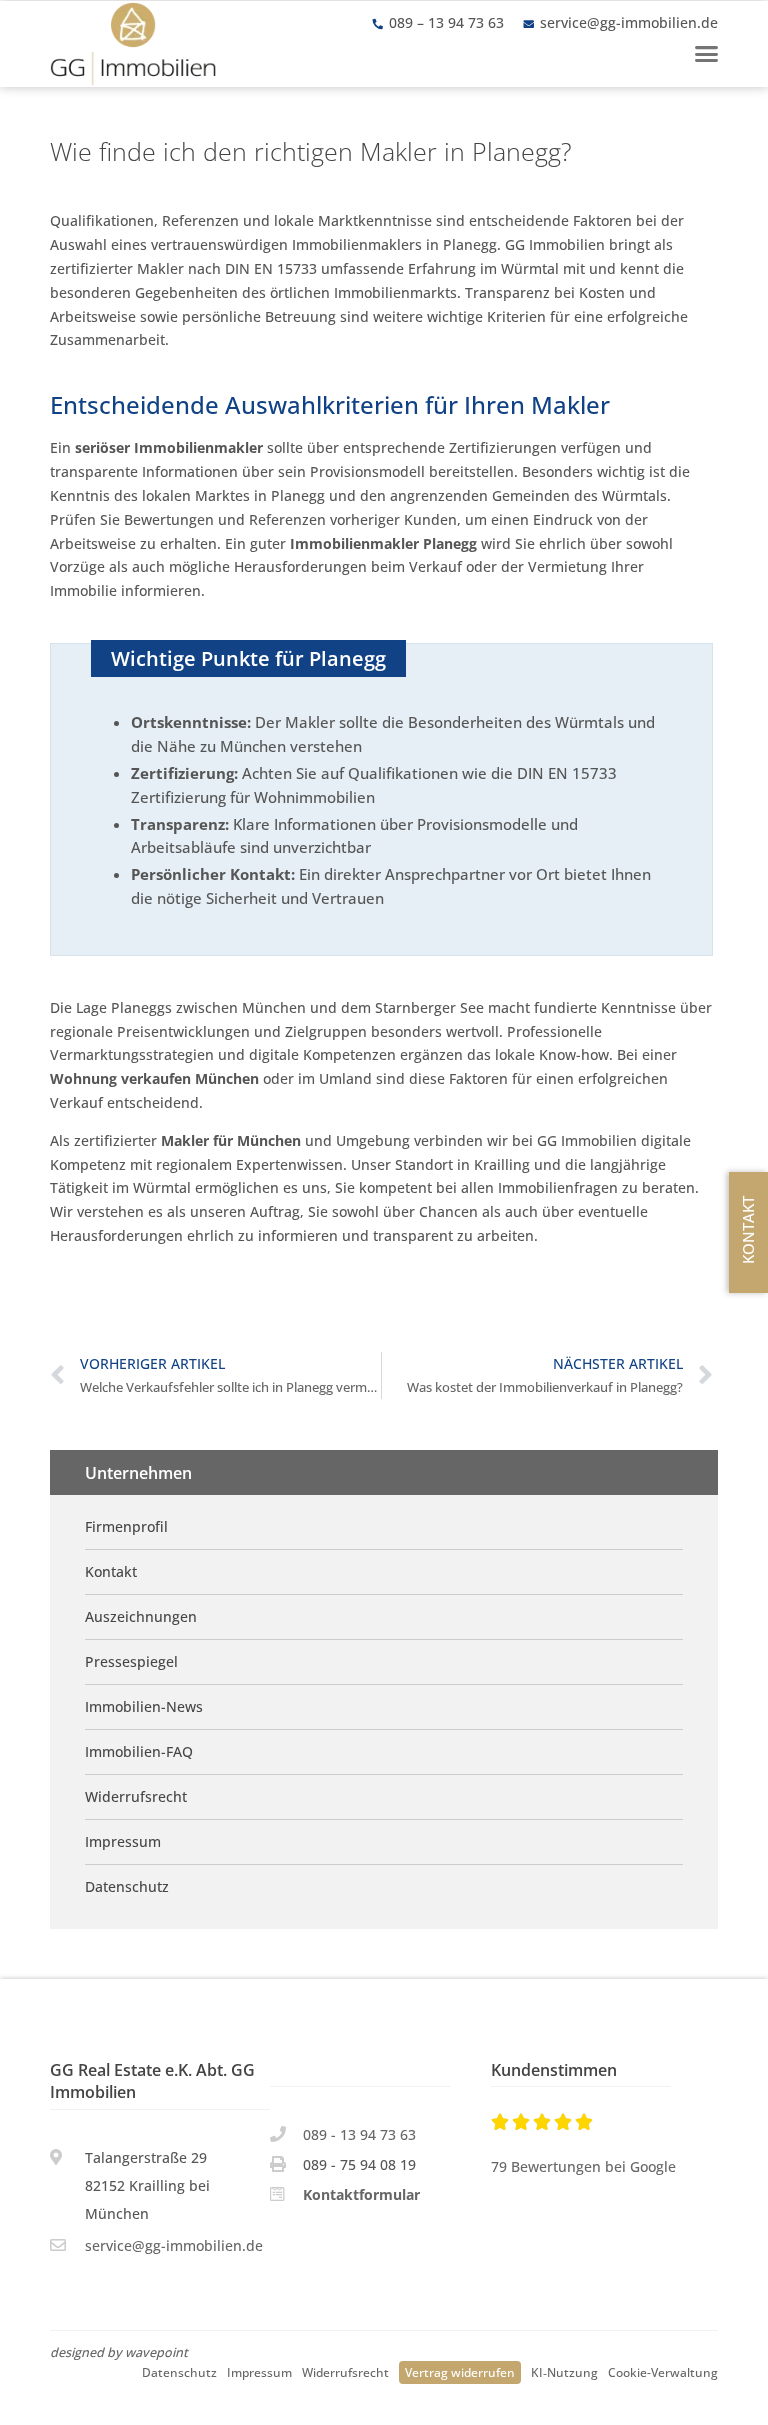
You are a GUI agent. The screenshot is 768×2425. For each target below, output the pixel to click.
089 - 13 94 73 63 (359, 2134)
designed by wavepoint (119, 2352)
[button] (706, 54)
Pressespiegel (131, 1661)
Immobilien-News (144, 1706)
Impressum (259, 2372)
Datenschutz (179, 2372)
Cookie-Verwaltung (663, 2372)
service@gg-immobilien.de (629, 22)
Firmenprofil (126, 1526)
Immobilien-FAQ (139, 1751)
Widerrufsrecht (345, 2372)
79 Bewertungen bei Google (583, 2166)
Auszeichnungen (141, 1616)
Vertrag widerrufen (460, 2372)
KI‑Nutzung (564, 2372)
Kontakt (111, 1571)
